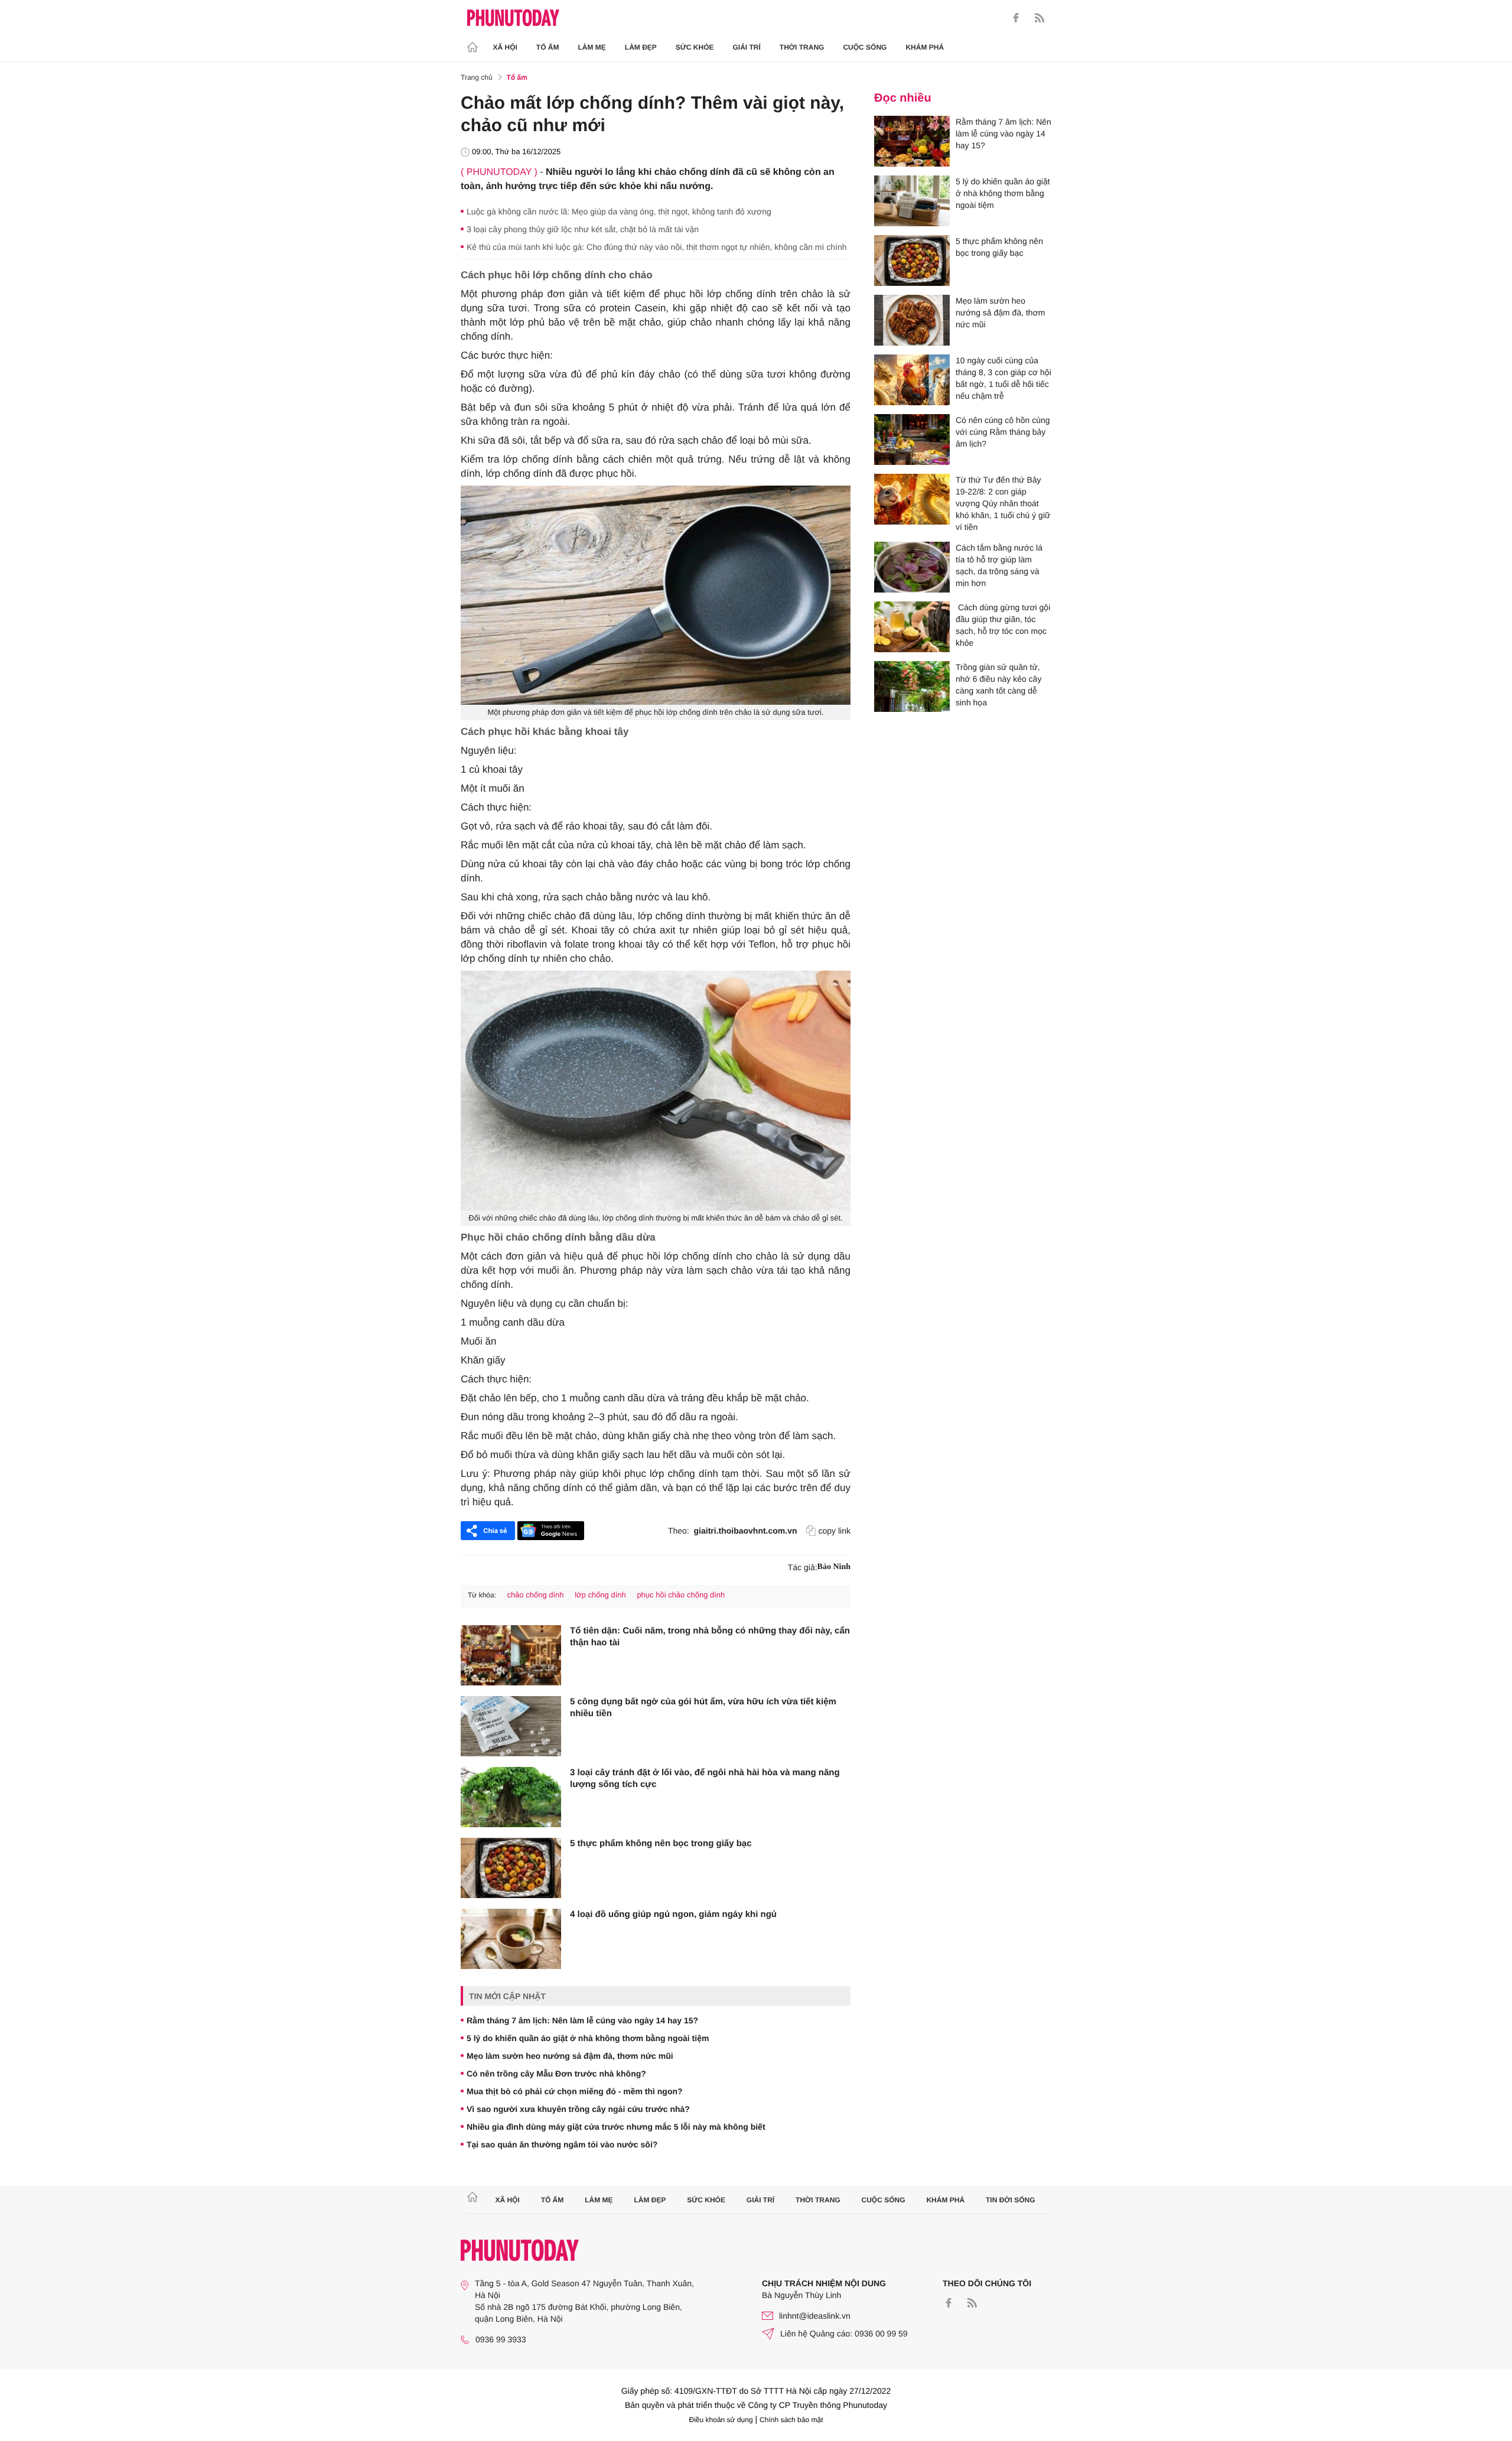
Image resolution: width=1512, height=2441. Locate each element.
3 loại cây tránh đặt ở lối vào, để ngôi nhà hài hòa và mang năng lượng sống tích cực (705, 1778)
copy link (835, 1531)
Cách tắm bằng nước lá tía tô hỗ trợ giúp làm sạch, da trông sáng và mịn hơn (999, 565)
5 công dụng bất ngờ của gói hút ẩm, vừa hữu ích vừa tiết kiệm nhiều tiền (703, 1708)
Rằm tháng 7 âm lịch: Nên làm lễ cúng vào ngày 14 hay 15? (582, 2020)
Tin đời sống (1011, 2200)
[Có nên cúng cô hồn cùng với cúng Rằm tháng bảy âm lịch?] (912, 440)
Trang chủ (477, 77)
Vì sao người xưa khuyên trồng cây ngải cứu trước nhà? (578, 2109)
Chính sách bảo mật (791, 2420)
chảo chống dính (535, 1595)
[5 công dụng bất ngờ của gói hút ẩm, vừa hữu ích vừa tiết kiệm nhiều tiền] (511, 1726)
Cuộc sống (865, 47)
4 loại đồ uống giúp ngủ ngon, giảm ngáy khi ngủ (673, 1914)
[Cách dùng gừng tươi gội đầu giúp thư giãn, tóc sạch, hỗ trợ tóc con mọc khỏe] (912, 627)
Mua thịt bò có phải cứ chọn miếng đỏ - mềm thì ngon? (575, 2091)
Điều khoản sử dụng (721, 2420)
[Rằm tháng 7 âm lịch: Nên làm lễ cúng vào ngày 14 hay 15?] (912, 141)
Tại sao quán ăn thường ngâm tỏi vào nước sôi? (562, 2144)
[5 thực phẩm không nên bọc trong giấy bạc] (511, 1868)
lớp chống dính (600, 1595)
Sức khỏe (695, 47)
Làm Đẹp (641, 47)
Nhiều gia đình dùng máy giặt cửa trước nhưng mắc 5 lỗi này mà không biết (616, 2127)
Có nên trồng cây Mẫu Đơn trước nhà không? (556, 2074)
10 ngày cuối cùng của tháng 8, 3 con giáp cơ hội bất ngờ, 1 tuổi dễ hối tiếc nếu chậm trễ (1003, 378)
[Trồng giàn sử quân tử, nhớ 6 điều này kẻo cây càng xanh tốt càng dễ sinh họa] (912, 686)
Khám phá (925, 47)
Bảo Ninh (834, 1567)
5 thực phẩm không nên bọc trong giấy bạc (661, 1843)
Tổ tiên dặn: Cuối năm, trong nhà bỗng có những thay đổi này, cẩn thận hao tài (710, 1637)
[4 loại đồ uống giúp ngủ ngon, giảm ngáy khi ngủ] (511, 1939)
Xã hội (505, 47)
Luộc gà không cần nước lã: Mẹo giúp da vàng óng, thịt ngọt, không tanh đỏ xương (619, 211)
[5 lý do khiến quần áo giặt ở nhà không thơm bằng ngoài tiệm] (912, 201)
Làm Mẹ (592, 47)
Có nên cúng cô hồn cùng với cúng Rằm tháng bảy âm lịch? (1003, 432)
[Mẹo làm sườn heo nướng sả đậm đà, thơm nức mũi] (912, 320)
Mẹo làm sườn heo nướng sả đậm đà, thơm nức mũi (570, 2056)
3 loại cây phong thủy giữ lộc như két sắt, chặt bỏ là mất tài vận (583, 229)
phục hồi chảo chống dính (681, 1595)
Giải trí (746, 47)
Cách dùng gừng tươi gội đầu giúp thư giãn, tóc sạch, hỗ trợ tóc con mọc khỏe (1003, 625)
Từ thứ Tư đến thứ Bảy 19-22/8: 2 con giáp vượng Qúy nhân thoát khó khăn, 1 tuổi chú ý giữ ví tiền (1003, 503)
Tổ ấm (548, 47)
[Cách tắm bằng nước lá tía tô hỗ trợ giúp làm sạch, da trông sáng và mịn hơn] (912, 567)
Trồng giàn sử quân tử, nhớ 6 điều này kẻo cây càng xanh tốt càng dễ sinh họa (998, 685)
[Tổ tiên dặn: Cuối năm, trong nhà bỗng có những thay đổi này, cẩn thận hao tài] (511, 1655)
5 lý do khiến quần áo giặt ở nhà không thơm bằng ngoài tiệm (588, 2038)
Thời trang (802, 47)
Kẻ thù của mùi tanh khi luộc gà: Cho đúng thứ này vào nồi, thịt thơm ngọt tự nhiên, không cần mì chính (657, 247)
